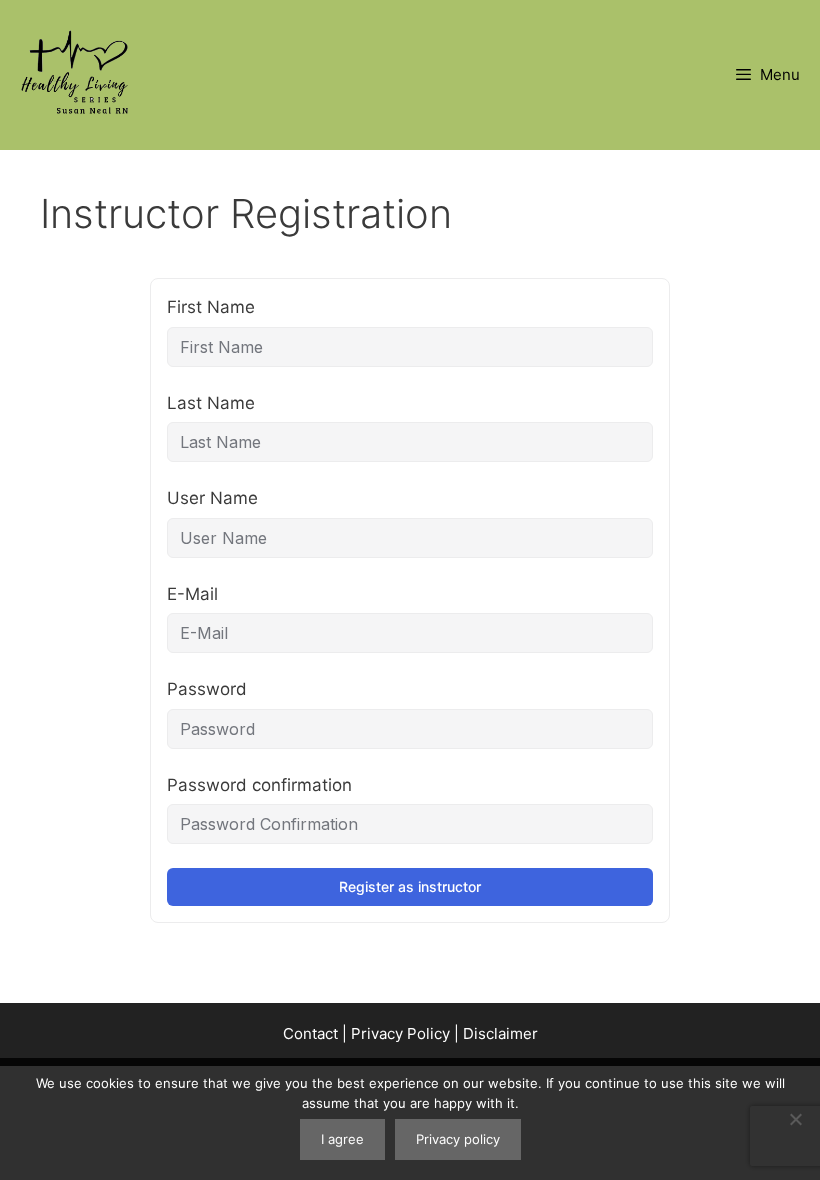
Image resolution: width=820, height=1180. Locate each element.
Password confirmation (259, 785)
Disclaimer (500, 1033)
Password (207, 689)
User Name (212, 498)
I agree (342, 1139)
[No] (795, 1119)
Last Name (211, 403)
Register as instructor (410, 886)
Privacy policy (458, 1139)
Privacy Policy (400, 1033)
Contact (310, 1033)
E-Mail (192, 594)
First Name (211, 307)
